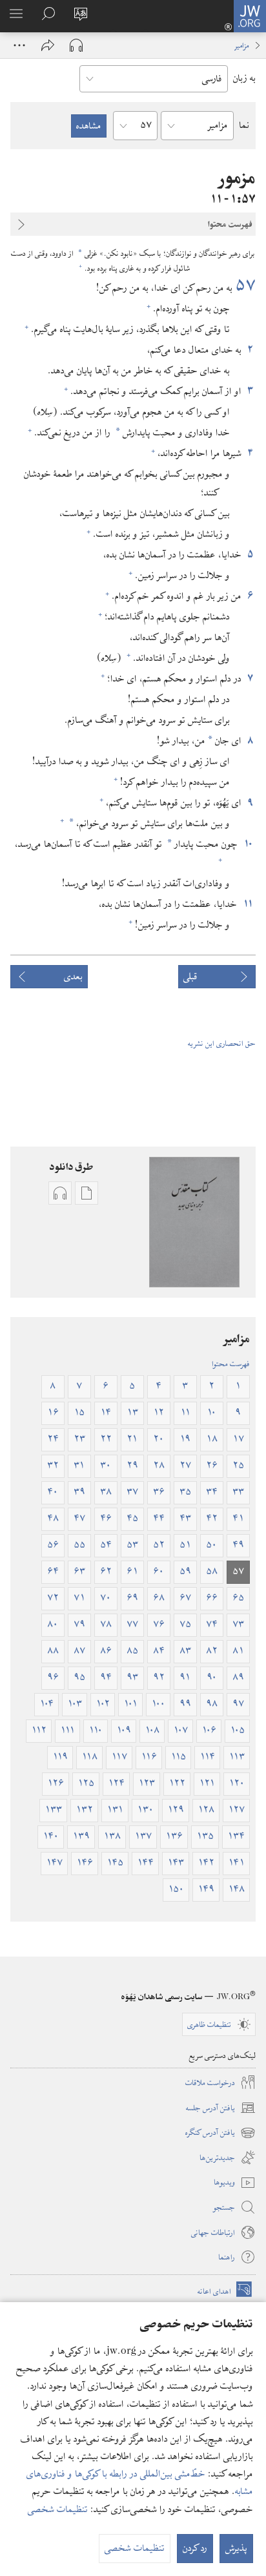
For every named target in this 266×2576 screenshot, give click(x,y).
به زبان (244, 78)
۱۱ (248, 904)
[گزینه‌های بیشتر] (19, 45)
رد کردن (195, 2548)
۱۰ (248, 844)
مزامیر (242, 45)
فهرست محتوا (231, 1364)
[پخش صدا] (76, 45)
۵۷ (245, 286)
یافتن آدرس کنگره (220, 2133)
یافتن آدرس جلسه (221, 2108)
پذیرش (236, 2548)
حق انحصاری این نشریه (222, 1043)
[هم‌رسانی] (48, 45)
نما (244, 125)
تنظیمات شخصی (58, 2509)
